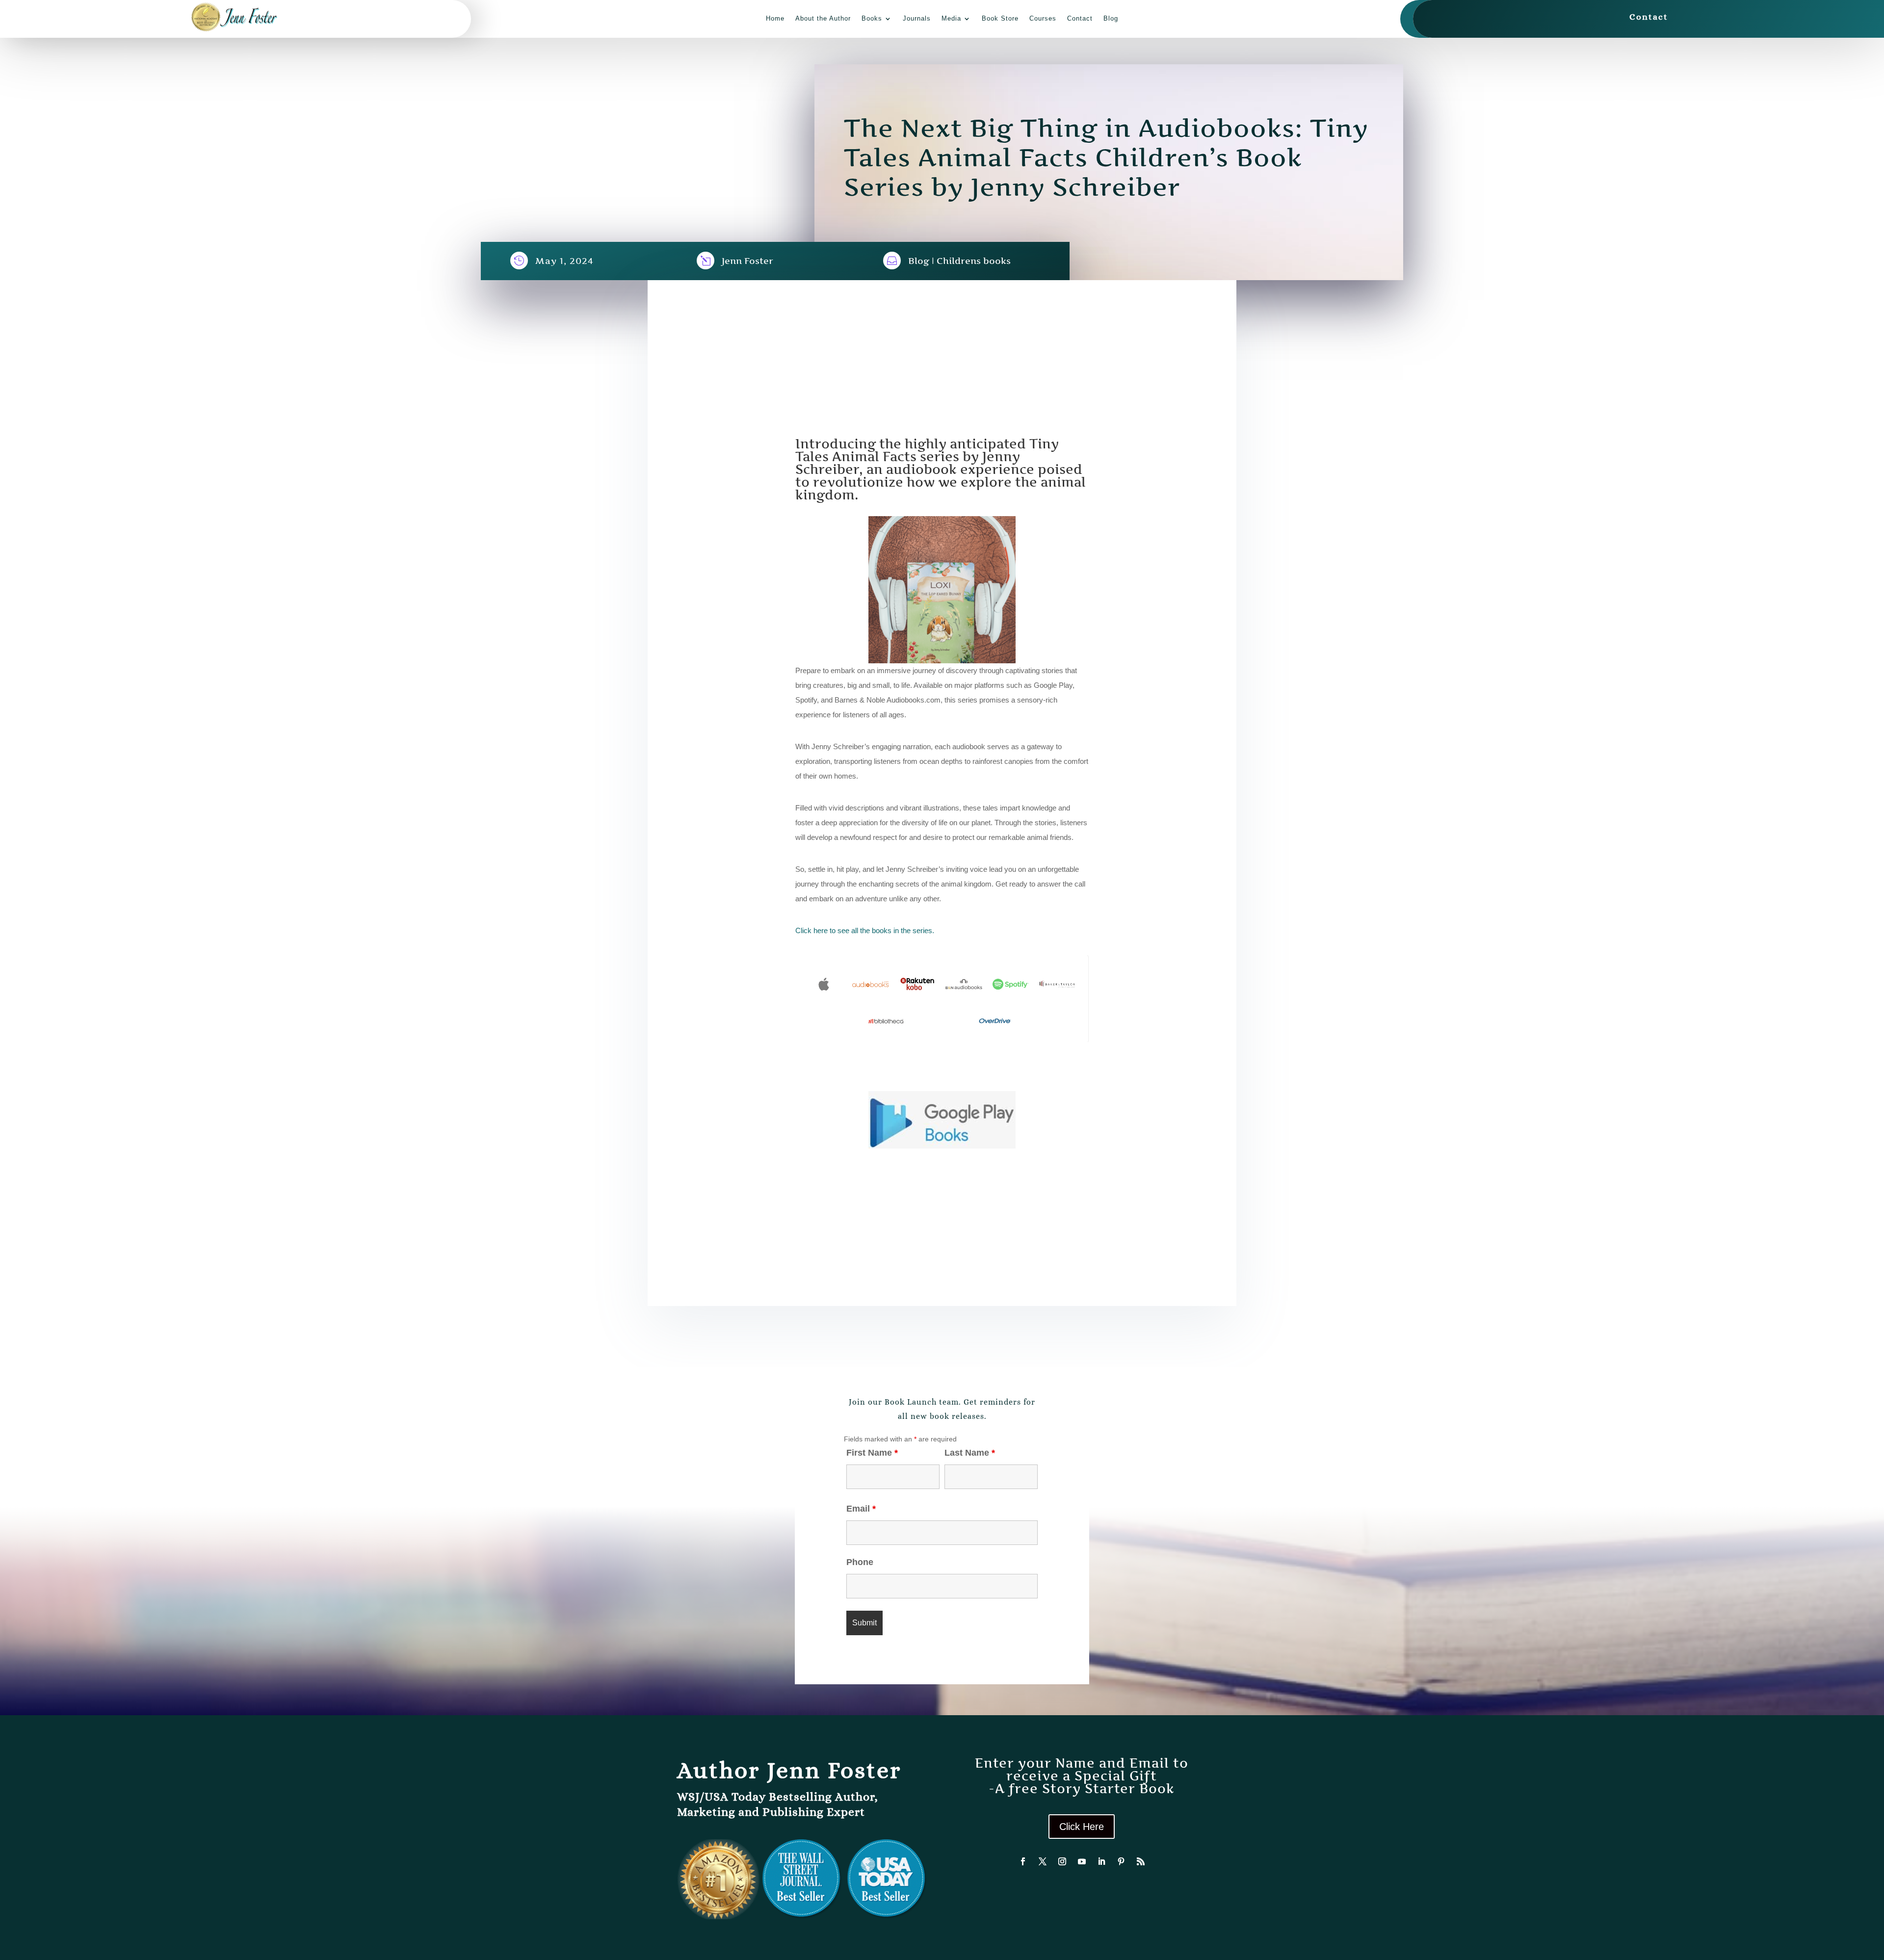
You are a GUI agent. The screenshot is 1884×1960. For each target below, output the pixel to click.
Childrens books (974, 261)
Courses (1043, 18)
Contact (1080, 18)
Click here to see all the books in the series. (866, 930)
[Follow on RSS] (1141, 1861)
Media (951, 18)
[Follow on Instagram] (1062, 1861)
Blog (1111, 18)
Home (775, 18)
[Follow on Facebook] (1023, 1861)
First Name (872, 1453)
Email (861, 1509)
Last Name (970, 1453)
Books (872, 18)
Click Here (1082, 1827)
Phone (860, 1562)
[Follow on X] (1043, 1861)
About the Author (823, 18)
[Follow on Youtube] (1082, 1861)
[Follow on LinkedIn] (1101, 1861)
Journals (917, 18)
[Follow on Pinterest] (1121, 1861)
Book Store (1000, 18)
